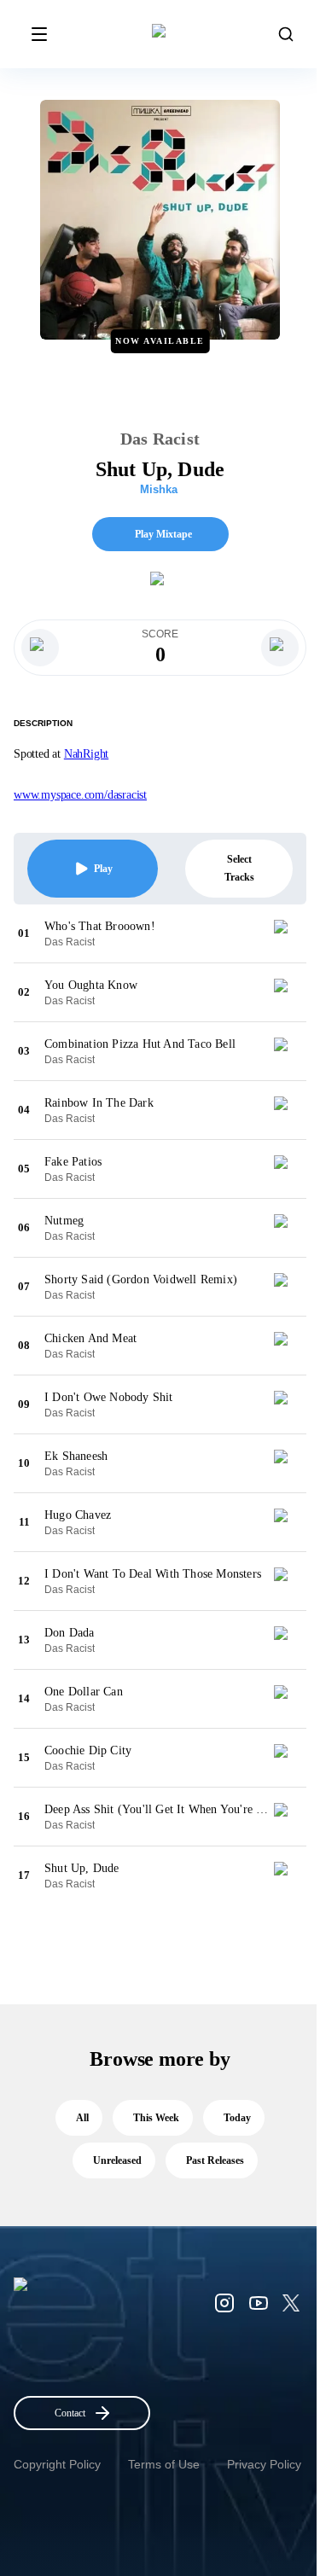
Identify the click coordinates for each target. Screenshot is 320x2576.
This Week (156, 2118)
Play (103, 869)
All (82, 2118)
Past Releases (215, 2160)
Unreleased (117, 2160)
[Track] (288, 933)
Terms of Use (164, 2464)
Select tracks (239, 868)
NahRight (86, 754)
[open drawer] (39, 34)
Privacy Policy (264, 2464)
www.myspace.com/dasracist (80, 795)
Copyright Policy (57, 2464)
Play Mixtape (163, 534)
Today (237, 2118)
